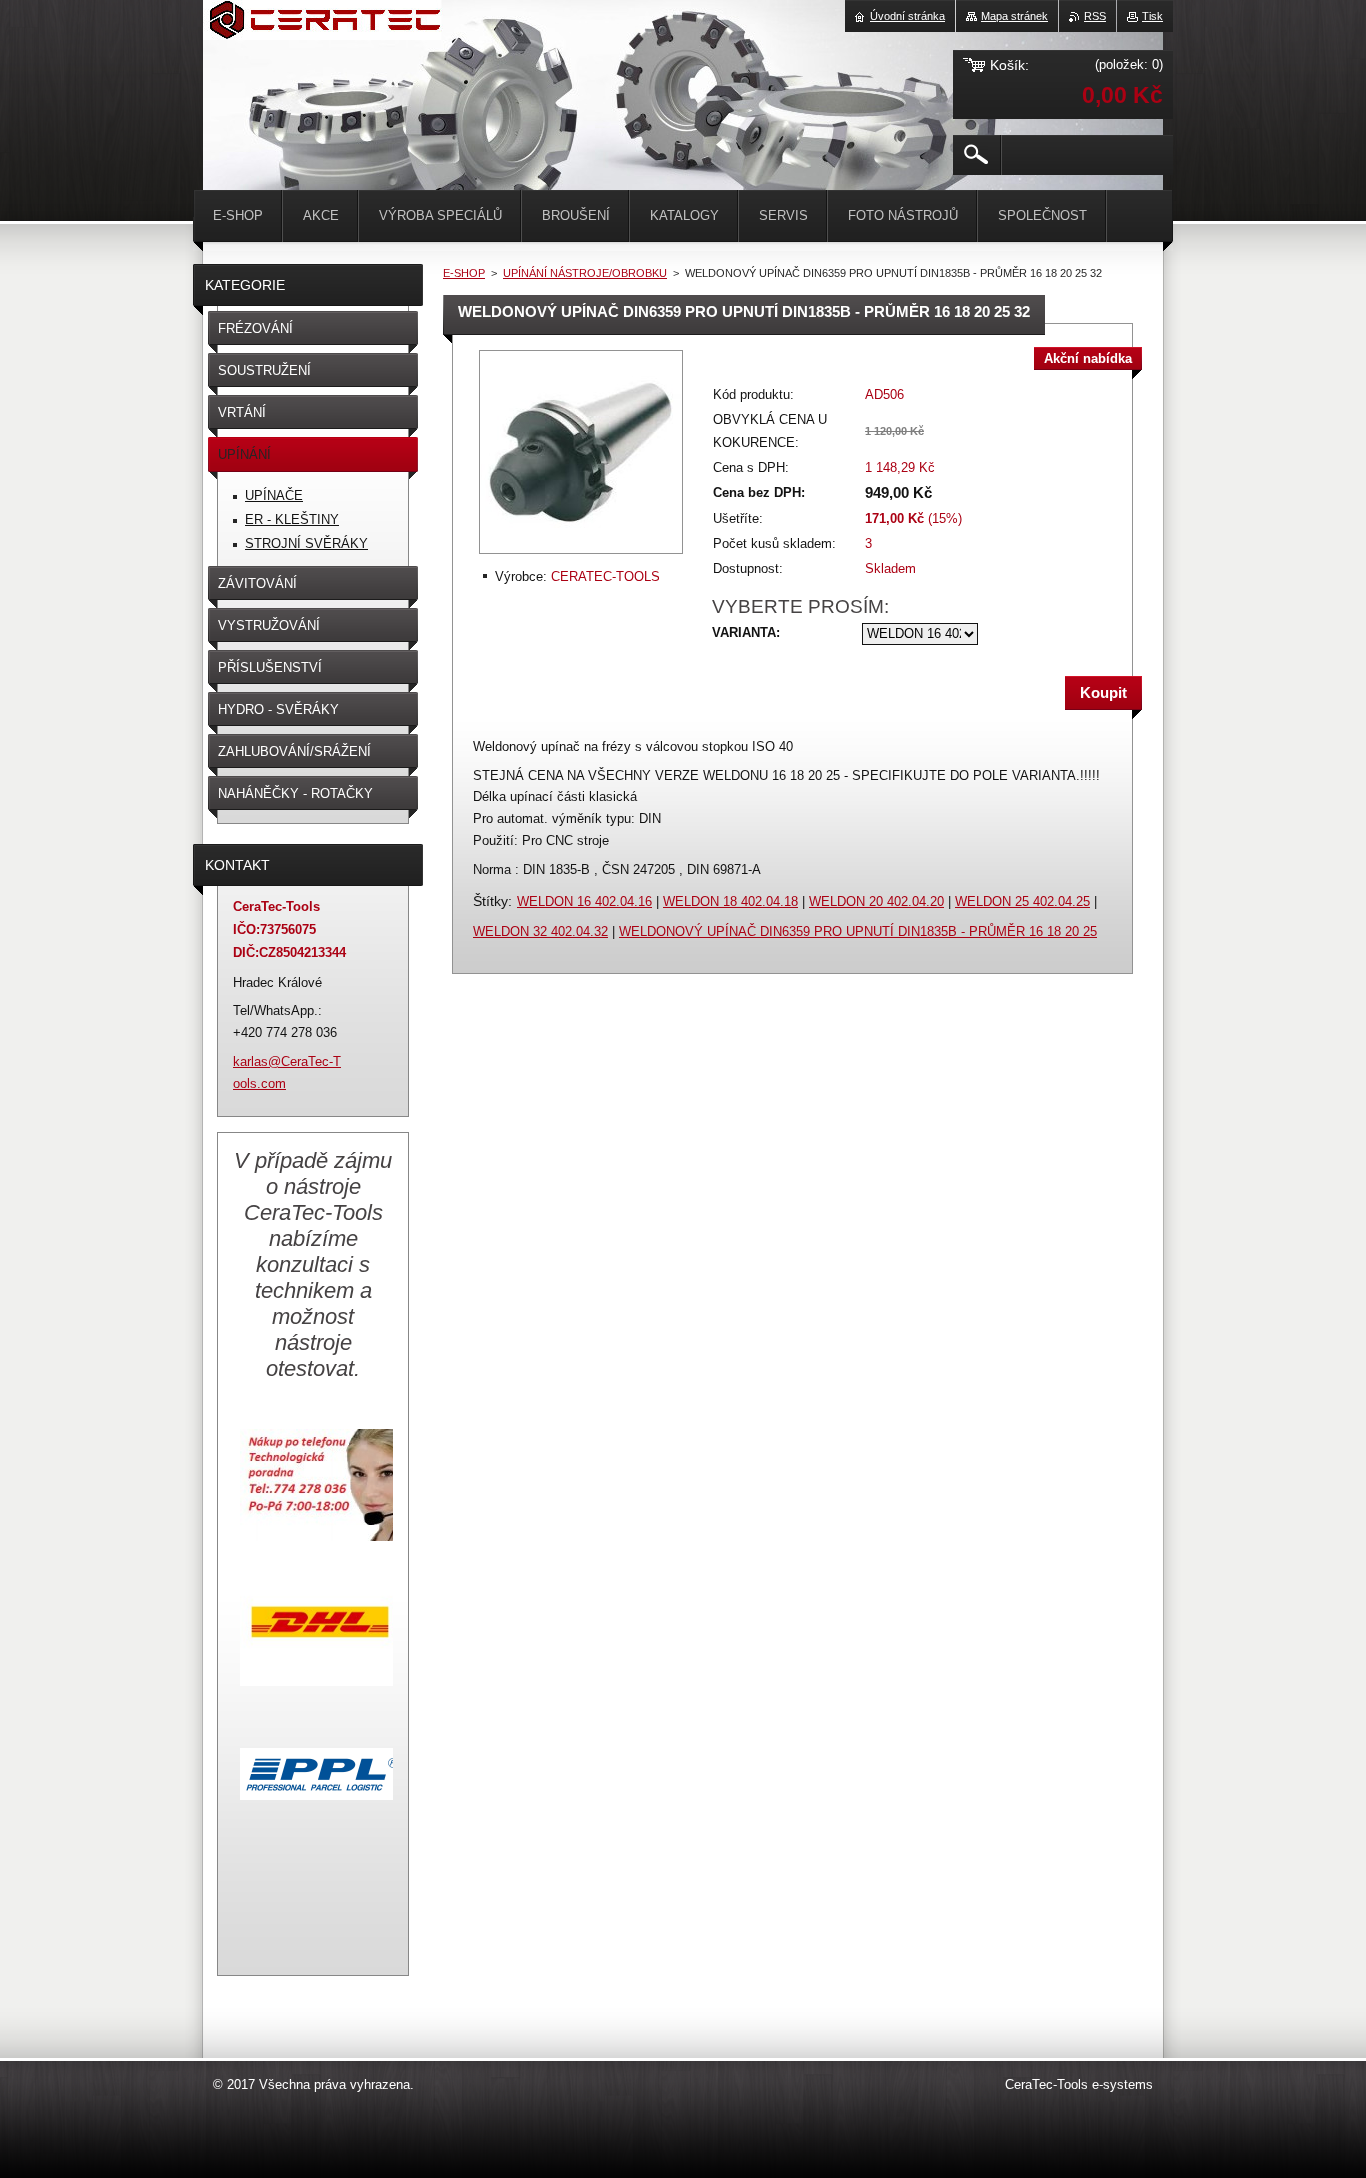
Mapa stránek (1014, 16)
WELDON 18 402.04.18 (730, 901)
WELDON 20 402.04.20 (876, 901)
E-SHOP (464, 273)
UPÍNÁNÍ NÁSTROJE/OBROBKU (585, 273)
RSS (1095, 16)
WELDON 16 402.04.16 (584, 901)
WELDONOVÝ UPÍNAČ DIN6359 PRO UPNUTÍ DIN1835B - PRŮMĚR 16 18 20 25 (858, 931)
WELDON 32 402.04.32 (540, 931)
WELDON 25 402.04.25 (1022, 901)
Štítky (490, 901)
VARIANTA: (746, 632)
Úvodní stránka (907, 16)
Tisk (1152, 16)
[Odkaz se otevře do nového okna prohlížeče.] (581, 555)
